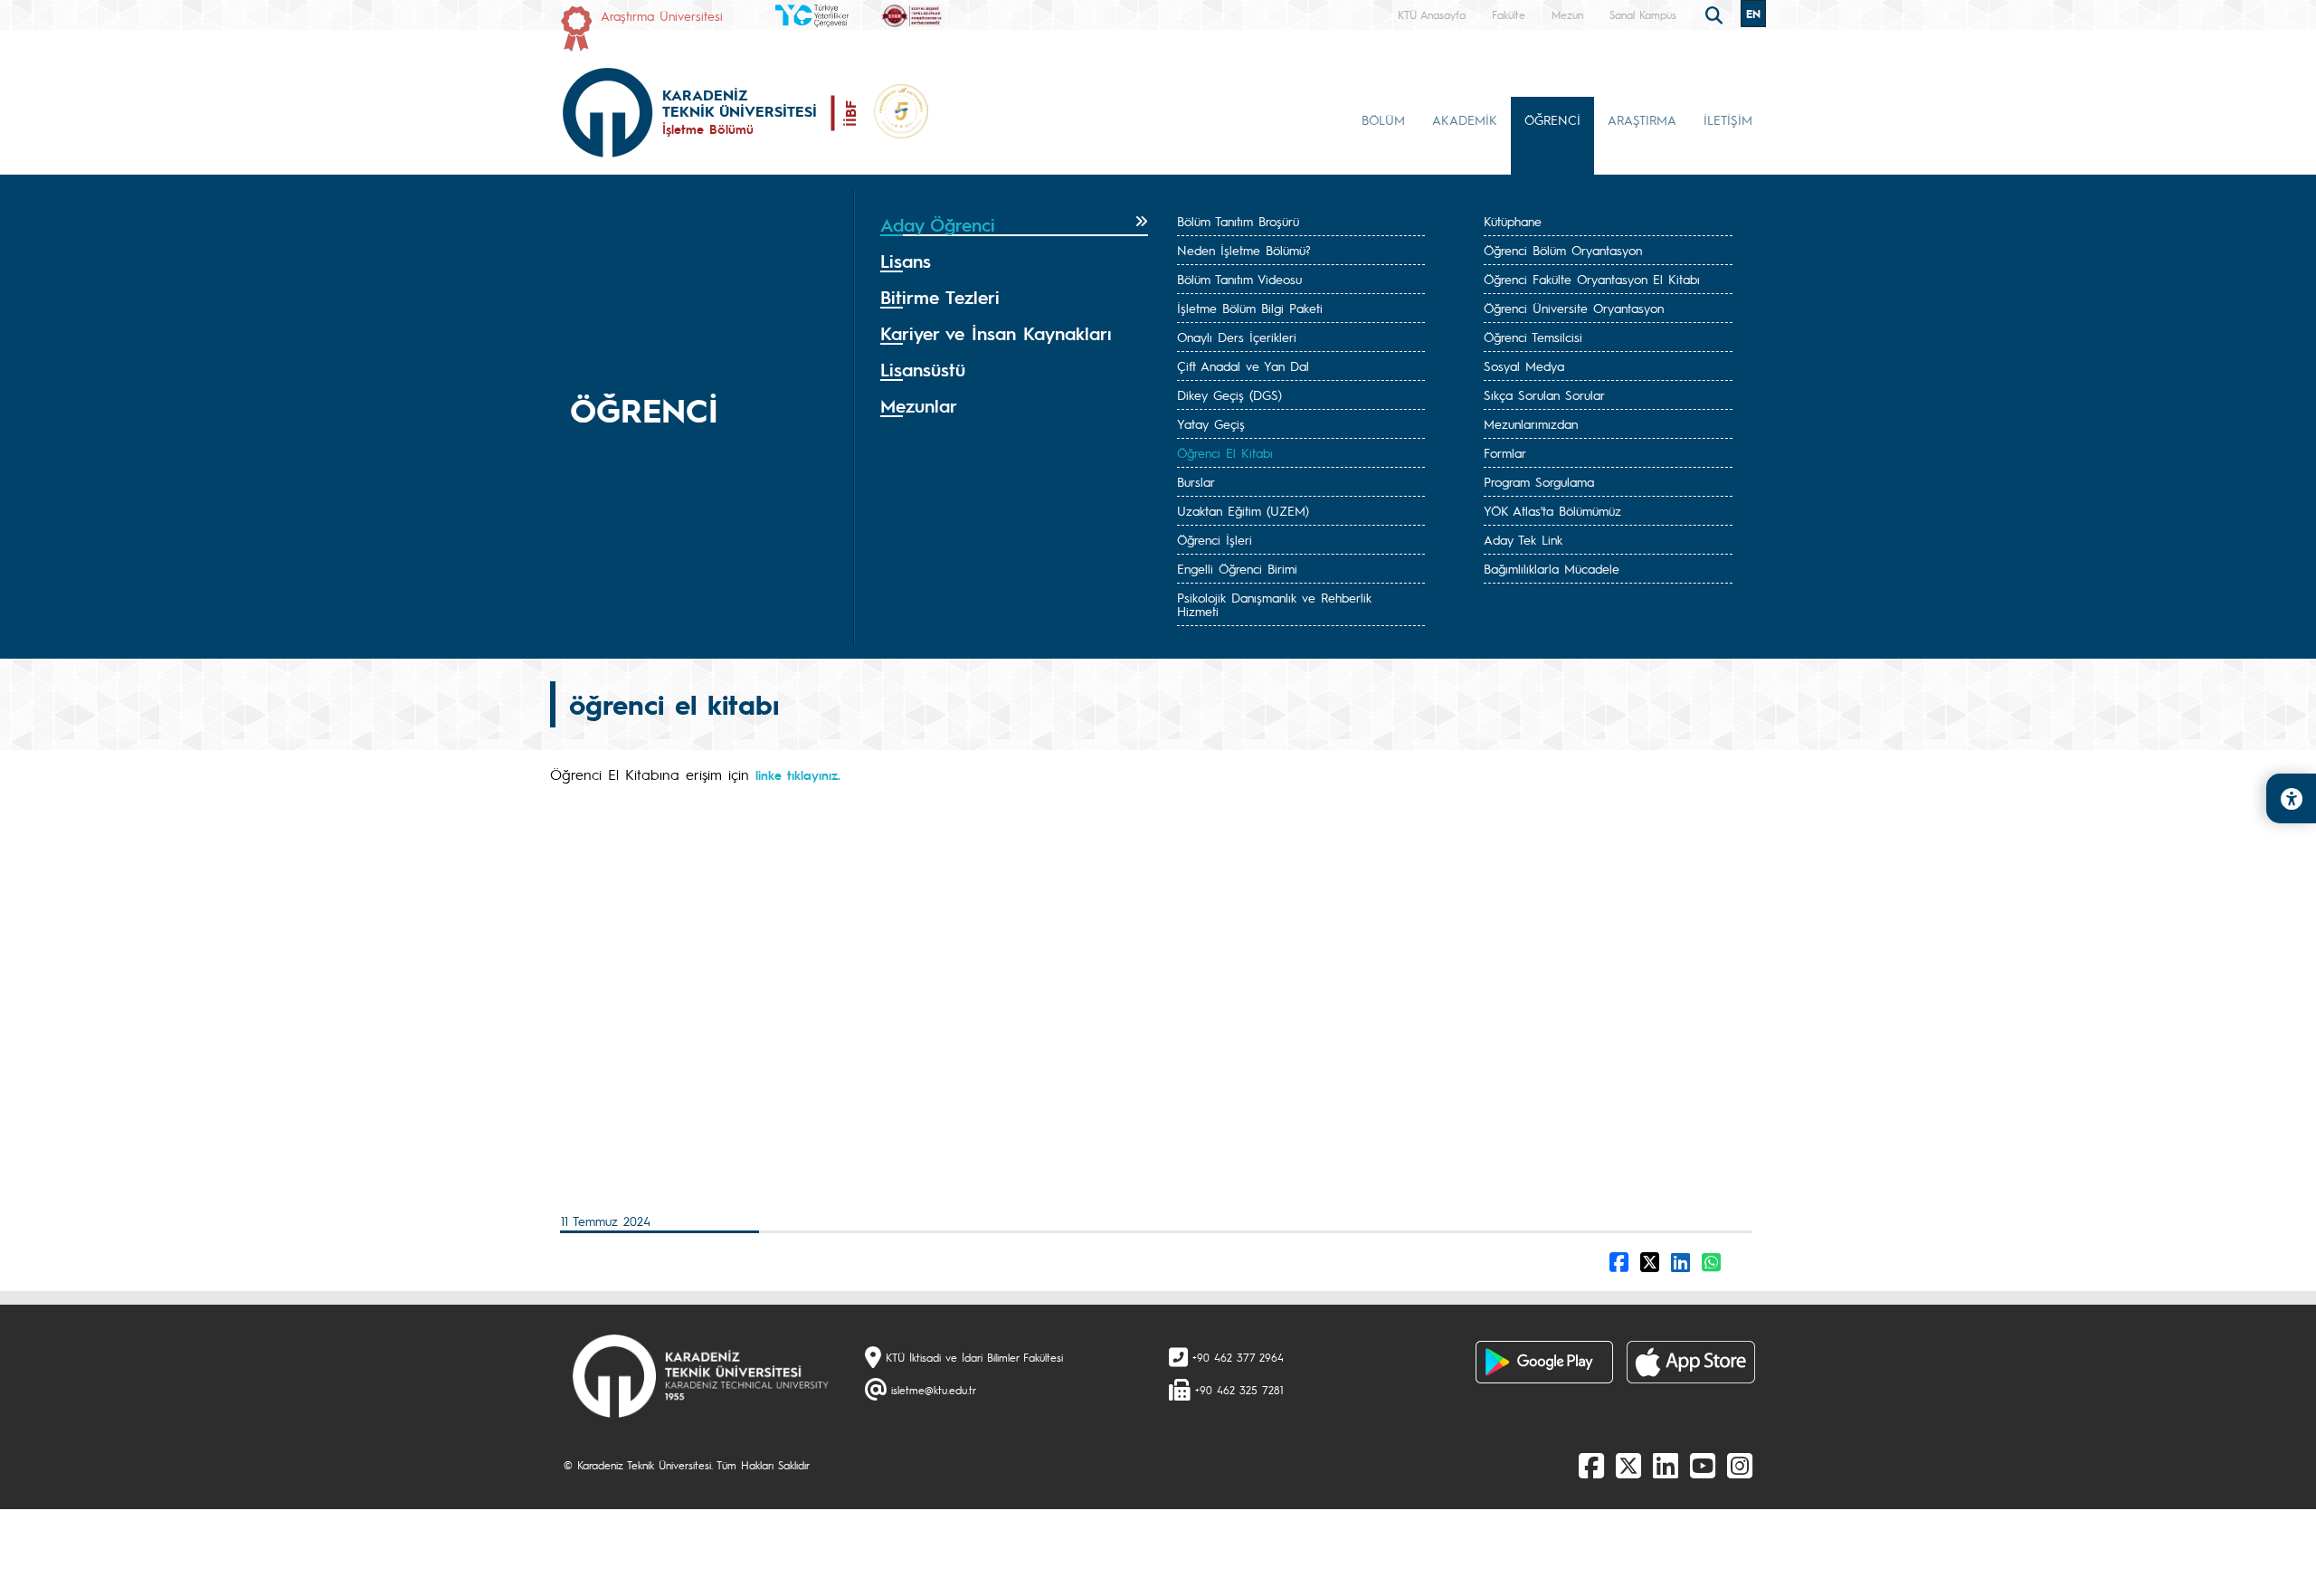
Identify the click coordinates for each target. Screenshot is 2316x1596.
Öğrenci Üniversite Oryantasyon (1574, 308)
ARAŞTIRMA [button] (1642, 119)
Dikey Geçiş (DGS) (1229, 394)
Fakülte (1509, 14)
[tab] (1014, 225)
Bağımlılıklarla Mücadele (1552, 568)
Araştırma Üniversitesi (662, 15)
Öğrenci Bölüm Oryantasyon (1563, 250)
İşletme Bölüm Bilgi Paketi (1250, 308)
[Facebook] (1591, 1465)
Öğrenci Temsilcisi (1533, 337)
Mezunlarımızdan (1531, 423)
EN (1753, 14)
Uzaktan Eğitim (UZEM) (1243, 510)
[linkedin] (1666, 1465)
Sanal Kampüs (1643, 14)
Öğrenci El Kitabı (1225, 452)
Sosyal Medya (1524, 366)
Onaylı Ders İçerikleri (1237, 337)
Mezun (1567, 14)
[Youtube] (1703, 1465)
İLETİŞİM (1728, 119)
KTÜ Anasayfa (1432, 14)
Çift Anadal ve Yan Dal (1243, 366)
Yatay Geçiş (1211, 423)
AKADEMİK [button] (1465, 119)
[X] (1628, 1465)
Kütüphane (1513, 221)
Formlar (1505, 452)
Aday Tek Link (1523, 539)
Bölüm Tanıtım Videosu (1239, 279)
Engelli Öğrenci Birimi (1237, 568)
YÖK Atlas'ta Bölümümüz (1552, 510)
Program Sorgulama (1539, 481)
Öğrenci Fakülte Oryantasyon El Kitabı (1592, 279)
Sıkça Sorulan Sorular (1544, 394)
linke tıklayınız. (801, 774)
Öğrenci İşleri (1215, 539)
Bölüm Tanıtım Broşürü (1238, 221)
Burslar (1196, 481)
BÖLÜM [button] (1383, 119)
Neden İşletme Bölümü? (1244, 250)
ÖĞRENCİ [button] (1552, 119)
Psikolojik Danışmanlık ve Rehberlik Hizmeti (1274, 604)
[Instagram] (1740, 1465)
